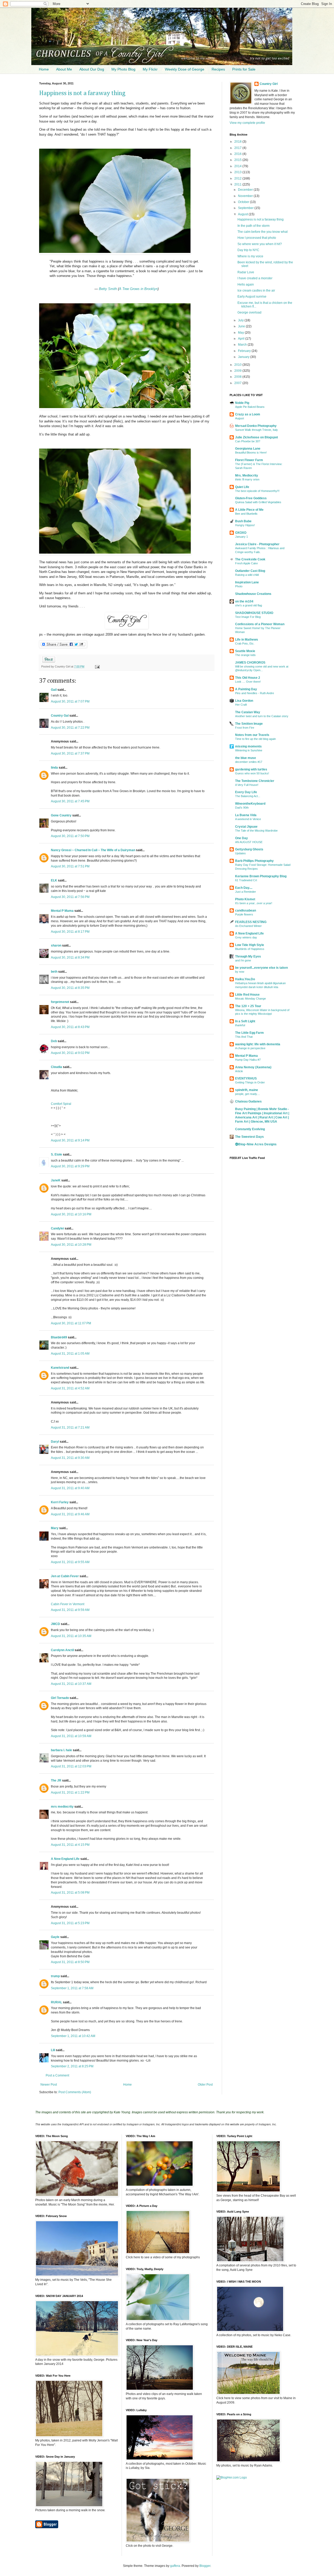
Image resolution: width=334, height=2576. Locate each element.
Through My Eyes (248, 956)
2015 (238, 160)
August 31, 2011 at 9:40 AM (70, 1488)
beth (54, 972)
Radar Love (246, 272)
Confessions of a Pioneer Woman (260, 624)
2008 (238, 377)
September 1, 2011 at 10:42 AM (73, 2036)
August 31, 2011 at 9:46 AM (70, 1514)
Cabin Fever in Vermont (68, 1604)
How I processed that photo (257, 238)
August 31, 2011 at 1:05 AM (70, 1354)
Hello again (246, 285)
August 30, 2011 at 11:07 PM (71, 1323)
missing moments (248, 746)
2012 (238, 178)
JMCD (55, 1624)
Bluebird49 (59, 1337)
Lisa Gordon (244, 701)
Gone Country (61, 815)
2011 (238, 184)
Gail (54, 690)
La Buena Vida (246, 815)
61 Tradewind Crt (246, 880)
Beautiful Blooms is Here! (251, 452)
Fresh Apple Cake (246, 563)
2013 (238, 172)
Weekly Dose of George (185, 69)
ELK (54, 880)
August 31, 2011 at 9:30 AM (70, 1458)
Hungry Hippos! (245, 525)
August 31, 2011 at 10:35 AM (71, 1636)
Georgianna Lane (248, 449)
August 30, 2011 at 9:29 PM (70, 1166)
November (246, 196)
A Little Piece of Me (249, 510)
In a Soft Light (245, 1021)
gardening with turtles (251, 769)
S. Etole (56, 1154)
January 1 (241, 537)
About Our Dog (92, 69)
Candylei (57, 1228)
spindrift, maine (247, 1090)
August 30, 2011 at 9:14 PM (70, 1140)
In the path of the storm (254, 226)
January (244, 357)
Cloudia (56, 1067)
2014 (238, 166)
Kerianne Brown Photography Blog (261, 876)
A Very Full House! (247, 785)
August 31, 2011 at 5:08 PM (70, 1893)
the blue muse (246, 758)
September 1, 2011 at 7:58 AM (72, 1988)
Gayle (55, 1937)
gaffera (175, 2566)
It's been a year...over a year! (254, 903)
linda (54, 768)
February (245, 351)
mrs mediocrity (62, 1807)
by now (240, 972)
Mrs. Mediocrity (247, 475)
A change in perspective (250, 1048)
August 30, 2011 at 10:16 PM (71, 1214)
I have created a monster (255, 278)
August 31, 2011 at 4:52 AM (70, 1388)
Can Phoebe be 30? (248, 441)
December (246, 190)
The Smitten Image (249, 724)
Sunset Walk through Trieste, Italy (257, 430)
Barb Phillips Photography (254, 861)
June (242, 326)
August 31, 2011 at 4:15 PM (70, 1845)
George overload (249, 312)
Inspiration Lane (247, 582)
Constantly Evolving (250, 1129)
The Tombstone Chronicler (255, 781)
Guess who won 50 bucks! (252, 773)
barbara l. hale (61, 1750)
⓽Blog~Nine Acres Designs (256, 1144)
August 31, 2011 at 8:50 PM (70, 1962)
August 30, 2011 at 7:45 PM (70, 801)
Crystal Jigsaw (246, 827)
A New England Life (65, 1859)
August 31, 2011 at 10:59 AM (71, 1736)
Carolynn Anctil (62, 1650)
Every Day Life (246, 792)
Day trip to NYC (248, 250)
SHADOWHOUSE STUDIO (254, 613)
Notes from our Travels (252, 735)
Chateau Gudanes (248, 1101)
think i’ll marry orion (247, 479)
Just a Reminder (246, 892)
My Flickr (150, 69)
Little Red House (247, 995)
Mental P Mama (62, 911)
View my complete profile (247, 123)
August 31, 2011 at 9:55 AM (70, 1562)
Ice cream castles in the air (256, 291)
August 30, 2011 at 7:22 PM (70, 728)
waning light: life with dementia (258, 1044)
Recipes (218, 69)
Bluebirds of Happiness (250, 949)
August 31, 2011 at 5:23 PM (70, 1923)
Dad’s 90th (242, 808)
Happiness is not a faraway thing (82, 93)
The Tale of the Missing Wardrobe (256, 831)
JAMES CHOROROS (250, 663)
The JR (56, 1780)
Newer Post (49, 2085)
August (243, 214)
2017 (238, 148)
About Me (64, 69)
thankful (240, 1025)
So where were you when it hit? (260, 244)
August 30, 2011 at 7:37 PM (70, 753)
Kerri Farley (60, 1502)
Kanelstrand (60, 1368)
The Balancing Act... (248, 796)
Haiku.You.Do (245, 979)
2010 (238, 365)
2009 (238, 371)
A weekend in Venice (248, 819)
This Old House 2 (248, 678)
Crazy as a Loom (248, 414)
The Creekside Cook (250, 559)
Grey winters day (246, 937)
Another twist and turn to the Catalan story (262, 716)
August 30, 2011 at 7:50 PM (70, 836)
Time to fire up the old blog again (255, 739)
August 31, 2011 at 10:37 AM (71, 1684)
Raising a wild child (247, 575)
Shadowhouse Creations (253, 594)
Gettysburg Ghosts (249, 849)
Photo (239, 586)
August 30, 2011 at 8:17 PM (70, 932)
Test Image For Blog (248, 617)
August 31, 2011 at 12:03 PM (71, 1766)
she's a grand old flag (249, 605)
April (242, 339)
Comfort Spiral (61, 1104)
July (241, 320)
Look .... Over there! (248, 682)
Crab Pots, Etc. (245, 643)
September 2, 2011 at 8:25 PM (72, 2066)
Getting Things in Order (250, 1082)
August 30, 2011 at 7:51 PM (70, 866)
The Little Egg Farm (249, 1033)
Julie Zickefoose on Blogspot (257, 437)
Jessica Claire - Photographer (257, 544)
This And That (244, 1037)
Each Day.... (244, 888)
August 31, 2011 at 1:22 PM (70, 1792)
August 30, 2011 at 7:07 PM (70, 701)
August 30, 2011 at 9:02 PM (70, 1053)
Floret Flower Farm (249, 460)
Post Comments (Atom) (75, 2092)
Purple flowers (244, 914)
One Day (241, 838)
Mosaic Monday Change (250, 999)
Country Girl (269, 84)
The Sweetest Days (249, 1137)
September (246, 208)
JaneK (56, 1180)
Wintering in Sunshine (249, 750)
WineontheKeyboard (250, 804)
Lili (53, 2050)
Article (239, 1071)
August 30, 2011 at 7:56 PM (70, 897)
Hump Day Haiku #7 (248, 1060)
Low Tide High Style (250, 945)
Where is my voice (250, 256)
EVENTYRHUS (246, 1078)
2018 (238, 142)
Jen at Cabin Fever (65, 1576)
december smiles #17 (249, 762)
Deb (54, 1041)
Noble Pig (242, 403)
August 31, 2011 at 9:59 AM (70, 1610)
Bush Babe (243, 521)
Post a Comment (57, 2075)
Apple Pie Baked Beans (250, 407)
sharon (56, 945)
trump (55, 1976)
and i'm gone (243, 960)
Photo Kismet (245, 899)
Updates (240, 853)
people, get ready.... (247, 1094)
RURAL (57, 2002)
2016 (238, 154)
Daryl (55, 1442)
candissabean (246, 910)
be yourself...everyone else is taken (261, 968)
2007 (238, 383)
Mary (55, 1528)
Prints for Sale (244, 69)
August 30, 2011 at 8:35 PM (70, 988)
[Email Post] (96, 666)
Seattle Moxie (245, 651)
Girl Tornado (60, 1698)
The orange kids (245, 655)
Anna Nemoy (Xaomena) (253, 1067)
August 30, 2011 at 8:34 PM (70, 958)
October (244, 202)
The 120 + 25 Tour (248, 1006)
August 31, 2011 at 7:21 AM (70, 1428)
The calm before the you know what (263, 232)
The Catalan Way (248, 712)
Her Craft (241, 705)
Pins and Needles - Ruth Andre (255, 693)
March (243, 345)
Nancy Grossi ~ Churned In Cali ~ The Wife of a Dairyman (93, 850)
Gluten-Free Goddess (251, 498)
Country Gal (60, 716)
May (241, 333)
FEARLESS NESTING (251, 922)
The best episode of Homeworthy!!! (257, 491)
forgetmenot (60, 1002)
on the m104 (244, 601)
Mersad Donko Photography (256, 426)
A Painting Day (246, 689)
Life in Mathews (247, 640)
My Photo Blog (123, 69)
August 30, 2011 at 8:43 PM (70, 1027)
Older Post (205, 2085)
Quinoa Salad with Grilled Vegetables (258, 502)
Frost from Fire (245, 728)
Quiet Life (242, 487)
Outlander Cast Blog (250, 571)
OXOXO (241, 533)
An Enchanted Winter (248, 926)
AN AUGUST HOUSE (249, 842)
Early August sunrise (252, 297)
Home (44, 69)
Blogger (205, 2566)
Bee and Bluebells (246, 514)
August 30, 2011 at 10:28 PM (71, 1245)
